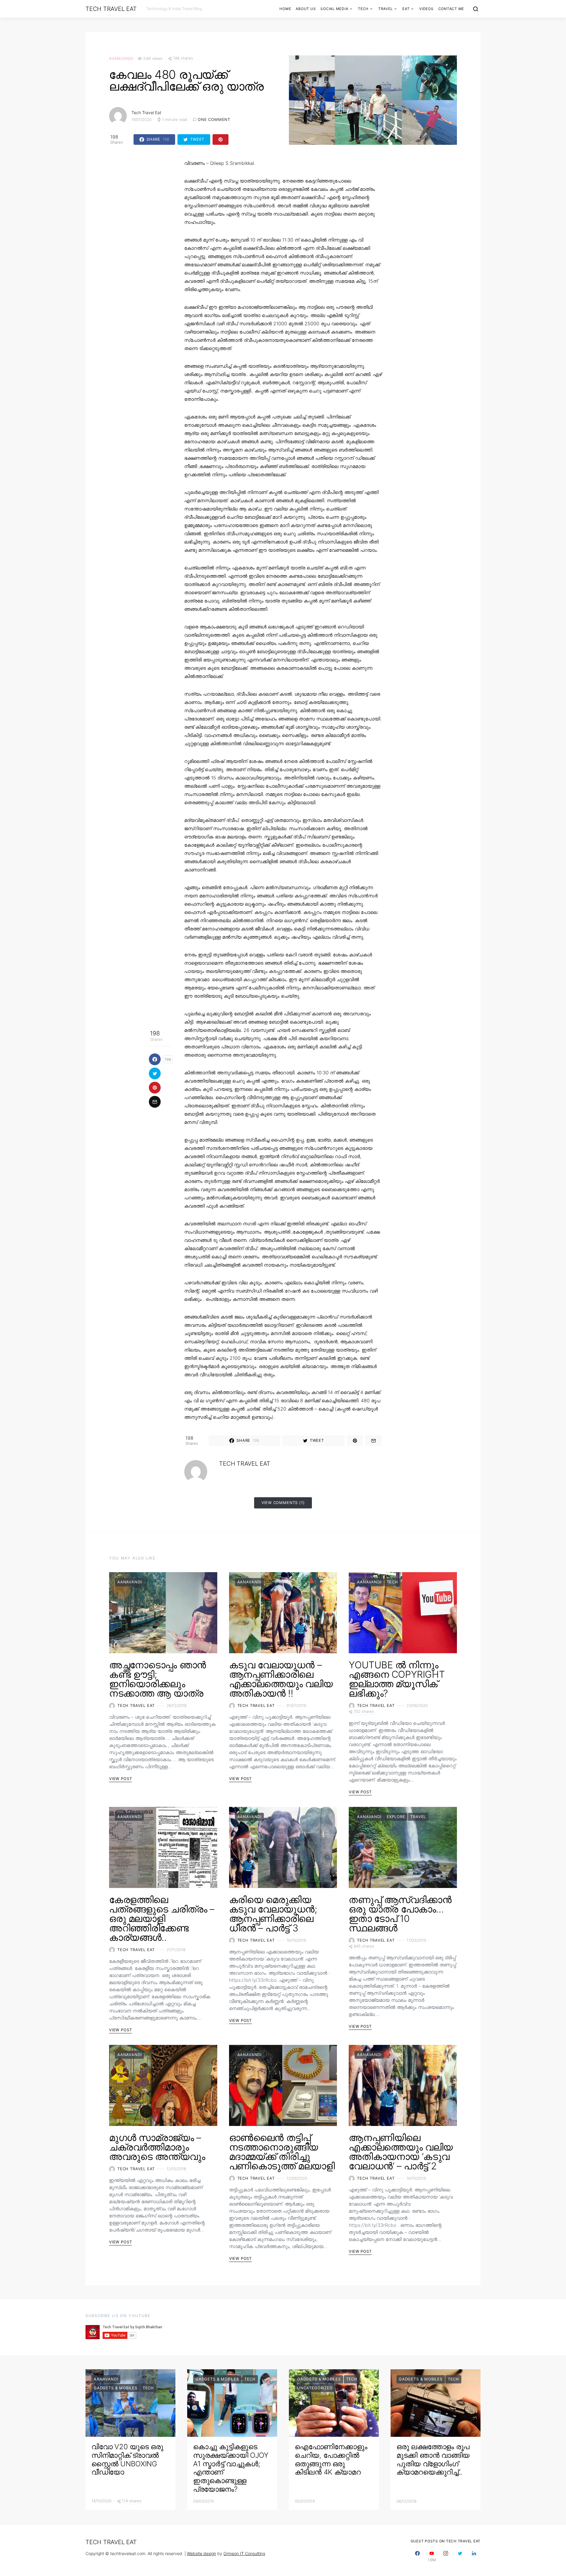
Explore (396, 1817)
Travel (386, 9)
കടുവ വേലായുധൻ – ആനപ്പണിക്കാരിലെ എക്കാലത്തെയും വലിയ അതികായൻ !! (281, 1679)
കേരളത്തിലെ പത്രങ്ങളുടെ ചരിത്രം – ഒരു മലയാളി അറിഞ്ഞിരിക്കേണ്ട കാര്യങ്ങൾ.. (162, 1919)
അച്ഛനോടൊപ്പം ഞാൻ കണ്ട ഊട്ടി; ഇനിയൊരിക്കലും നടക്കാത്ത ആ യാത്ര (158, 1679)
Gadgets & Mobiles (116, 2388)
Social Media (334, 9)
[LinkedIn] (474, 2556)
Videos (426, 9)
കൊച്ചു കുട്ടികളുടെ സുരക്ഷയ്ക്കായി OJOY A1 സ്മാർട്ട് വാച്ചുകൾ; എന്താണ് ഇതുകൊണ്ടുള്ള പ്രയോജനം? (231, 2468)
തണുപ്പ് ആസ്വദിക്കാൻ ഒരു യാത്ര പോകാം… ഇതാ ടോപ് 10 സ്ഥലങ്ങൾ (400, 1914)
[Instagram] (446, 2556)
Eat (406, 9)
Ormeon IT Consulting (244, 2553)
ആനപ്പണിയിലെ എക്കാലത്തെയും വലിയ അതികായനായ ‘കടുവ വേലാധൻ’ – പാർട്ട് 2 (401, 2152)
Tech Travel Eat (111, 9)
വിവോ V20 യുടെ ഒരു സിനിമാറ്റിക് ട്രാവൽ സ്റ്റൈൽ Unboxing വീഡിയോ (127, 2459)
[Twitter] (460, 2556)
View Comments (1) (283, 1503)
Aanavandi (121, 58)
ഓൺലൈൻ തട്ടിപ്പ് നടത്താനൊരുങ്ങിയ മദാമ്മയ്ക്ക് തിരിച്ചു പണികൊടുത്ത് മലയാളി (282, 2152)
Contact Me (451, 9)
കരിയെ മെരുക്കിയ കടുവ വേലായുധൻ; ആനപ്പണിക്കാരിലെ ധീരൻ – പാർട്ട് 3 (273, 1914)
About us (306, 9)
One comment (214, 119)
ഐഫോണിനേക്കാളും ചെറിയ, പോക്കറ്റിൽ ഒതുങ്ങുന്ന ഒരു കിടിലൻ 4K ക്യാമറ (331, 2459)
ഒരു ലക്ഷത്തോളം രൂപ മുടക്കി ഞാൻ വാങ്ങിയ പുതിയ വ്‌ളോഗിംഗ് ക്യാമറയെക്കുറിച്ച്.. (433, 2459)
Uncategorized (315, 2388)
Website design (201, 2553)
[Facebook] (417, 2556)
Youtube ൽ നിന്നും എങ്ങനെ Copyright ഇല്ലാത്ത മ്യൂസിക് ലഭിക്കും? (397, 1679)
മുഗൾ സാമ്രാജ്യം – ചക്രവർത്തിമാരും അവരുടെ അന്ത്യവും (157, 2147)
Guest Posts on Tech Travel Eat (446, 2541)
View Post (120, 1779)
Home (285, 9)
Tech (363, 9)
